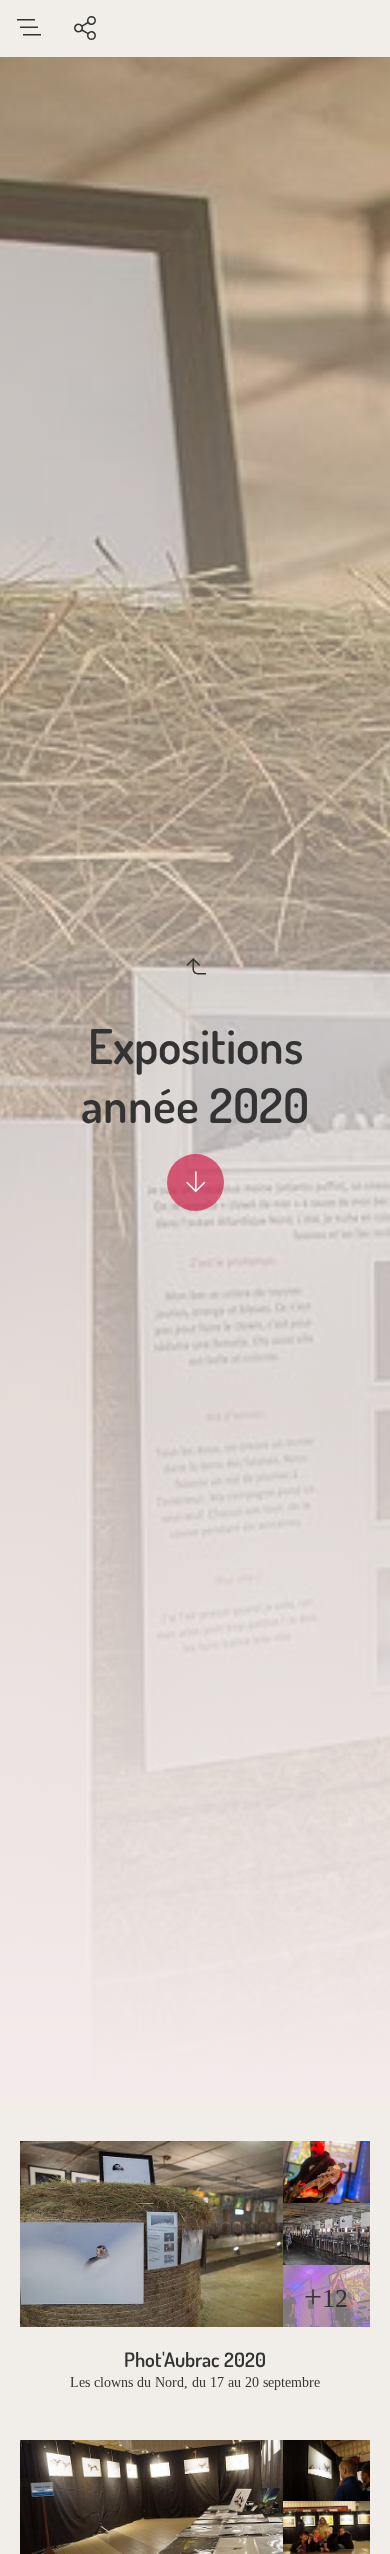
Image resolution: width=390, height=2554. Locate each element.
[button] (195, 2509)
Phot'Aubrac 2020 (195, 2359)
